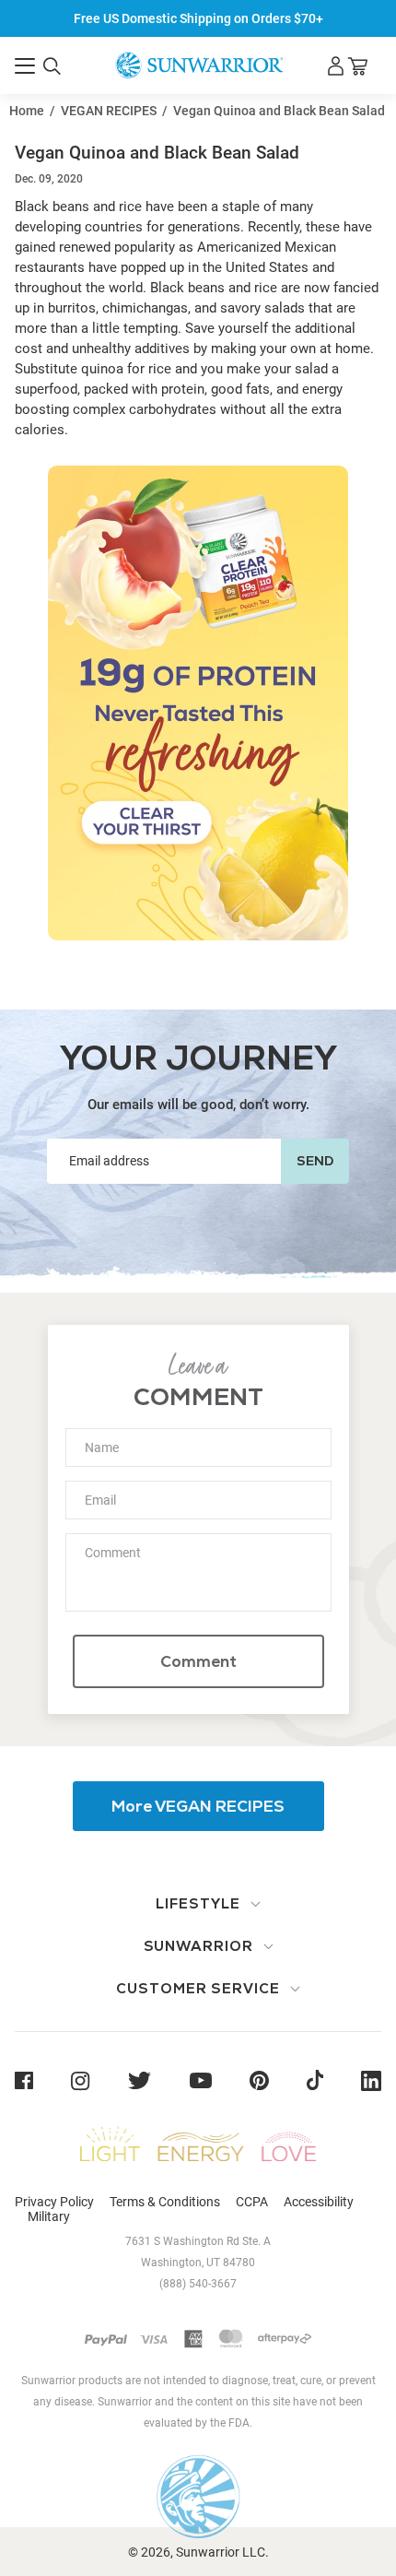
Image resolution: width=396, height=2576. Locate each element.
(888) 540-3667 (198, 2284)
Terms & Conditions (165, 2202)
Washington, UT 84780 (198, 2263)
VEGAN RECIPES (109, 111)
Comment (198, 1661)
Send (315, 1161)
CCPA (252, 2202)
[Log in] (336, 66)
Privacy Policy (54, 2202)
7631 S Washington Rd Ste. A (198, 2241)
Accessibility (319, 2202)
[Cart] (358, 66)
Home (27, 111)
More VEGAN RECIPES (198, 1806)
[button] (25, 66)
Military (49, 2216)
